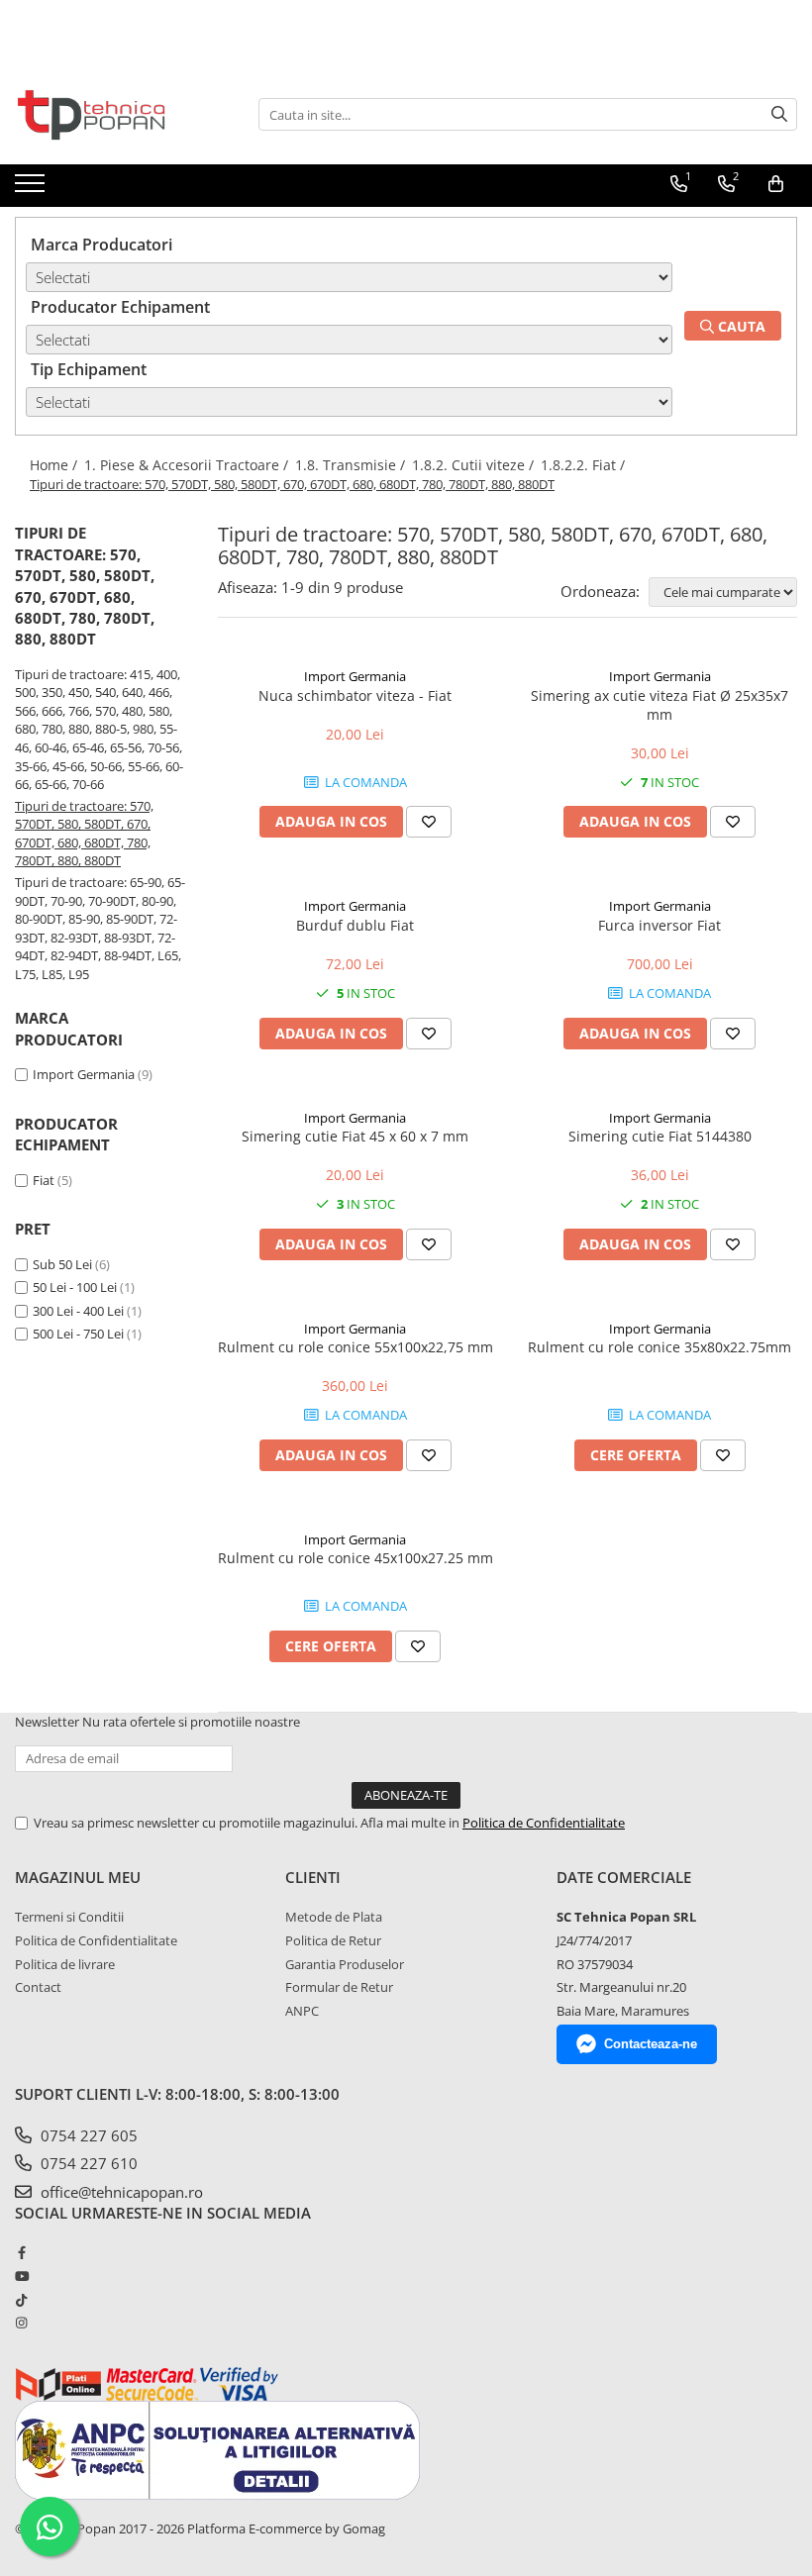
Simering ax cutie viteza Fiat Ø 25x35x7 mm (660, 705)
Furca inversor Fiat (660, 925)
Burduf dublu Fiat (355, 925)
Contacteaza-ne (651, 2044)
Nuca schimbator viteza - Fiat (355, 695)
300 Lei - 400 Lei (78, 1311)
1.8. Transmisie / (352, 465)
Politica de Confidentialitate (544, 1823)
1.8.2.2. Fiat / (585, 465)
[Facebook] (21, 2252)
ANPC (302, 2011)
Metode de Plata (334, 1917)
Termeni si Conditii (69, 1917)
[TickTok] (21, 2300)
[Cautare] (779, 114)
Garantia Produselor (345, 1964)
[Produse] (32, 189)
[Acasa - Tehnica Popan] (114, 115)
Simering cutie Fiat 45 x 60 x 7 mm (355, 1136)
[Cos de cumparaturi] (776, 184)
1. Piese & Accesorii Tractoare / (188, 465)
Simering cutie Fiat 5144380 (660, 1136)
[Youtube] (21, 2276)
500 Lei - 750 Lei (78, 1334)
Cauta (740, 326)
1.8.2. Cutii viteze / (475, 465)
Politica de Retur (333, 1940)
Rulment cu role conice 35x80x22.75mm (660, 1347)
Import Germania (84, 1074)
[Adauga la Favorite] (429, 822)
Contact (38, 1987)
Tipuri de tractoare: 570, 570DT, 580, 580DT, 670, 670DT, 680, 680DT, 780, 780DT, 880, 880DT (84, 834)
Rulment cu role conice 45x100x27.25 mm (355, 1558)
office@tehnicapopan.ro (120, 2192)
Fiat (45, 1180)
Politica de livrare (65, 1964)
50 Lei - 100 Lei (75, 1287)
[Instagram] (21, 2323)
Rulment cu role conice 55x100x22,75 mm (355, 1347)
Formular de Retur (339, 1987)
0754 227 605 (87, 2135)
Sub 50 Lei (62, 1264)
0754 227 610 (87, 2163)
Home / (55, 465)
